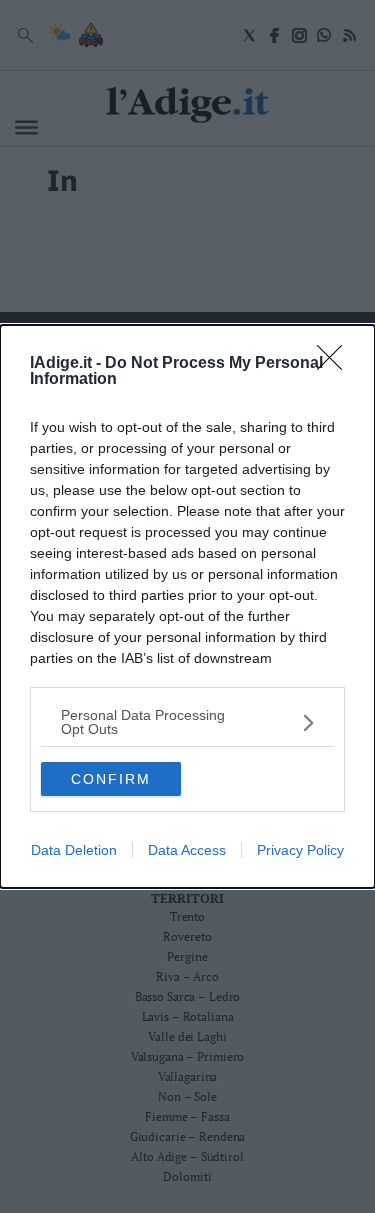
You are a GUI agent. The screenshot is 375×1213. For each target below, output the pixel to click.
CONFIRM (111, 779)
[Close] (336, 364)
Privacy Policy (300, 850)
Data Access (187, 850)
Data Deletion (74, 850)
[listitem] (187, 722)
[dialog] (187, 606)
